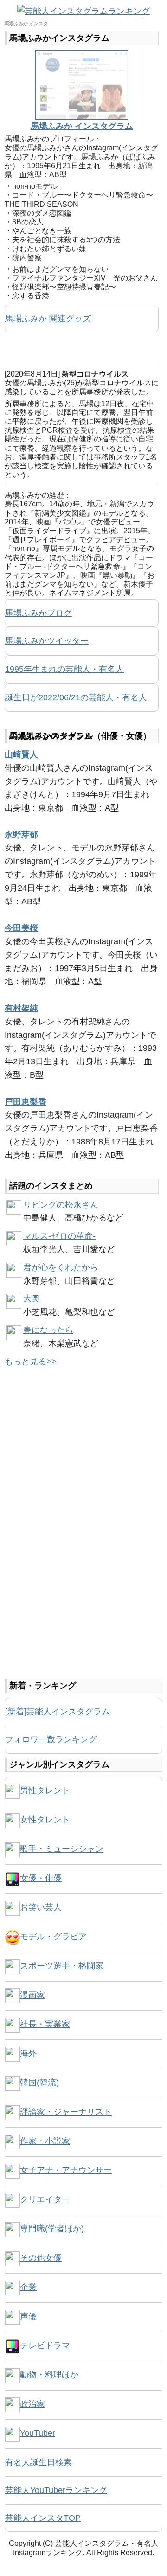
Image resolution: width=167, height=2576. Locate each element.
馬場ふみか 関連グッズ (48, 319)
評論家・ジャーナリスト (66, 2112)
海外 (28, 2053)
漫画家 (32, 1995)
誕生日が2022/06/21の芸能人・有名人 (76, 697)
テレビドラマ (45, 2346)
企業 (28, 2287)
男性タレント (45, 1790)
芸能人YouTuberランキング (56, 2490)
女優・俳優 (41, 1878)
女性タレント (45, 1820)
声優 (28, 2316)
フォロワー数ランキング (51, 1739)
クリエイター (45, 2199)
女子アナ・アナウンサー (66, 2170)
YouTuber (38, 2433)
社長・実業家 (45, 2024)
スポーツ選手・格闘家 (62, 1966)
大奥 (32, 1298)
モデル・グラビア (53, 1937)
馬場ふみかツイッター (47, 641)
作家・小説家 (45, 2141)
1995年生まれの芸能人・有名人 (64, 669)
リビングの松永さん (61, 1205)
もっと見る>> (31, 1362)
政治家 (32, 2404)
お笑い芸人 (41, 1907)
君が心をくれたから (61, 1267)
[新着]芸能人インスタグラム (58, 1712)
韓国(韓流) (39, 2083)
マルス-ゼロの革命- (59, 1236)
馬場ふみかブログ (39, 613)
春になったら (48, 1330)
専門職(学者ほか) (52, 2229)
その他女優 (41, 2258)
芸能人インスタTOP (43, 2518)
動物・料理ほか (49, 2375)
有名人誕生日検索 (39, 2462)
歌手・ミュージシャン (62, 1849)
